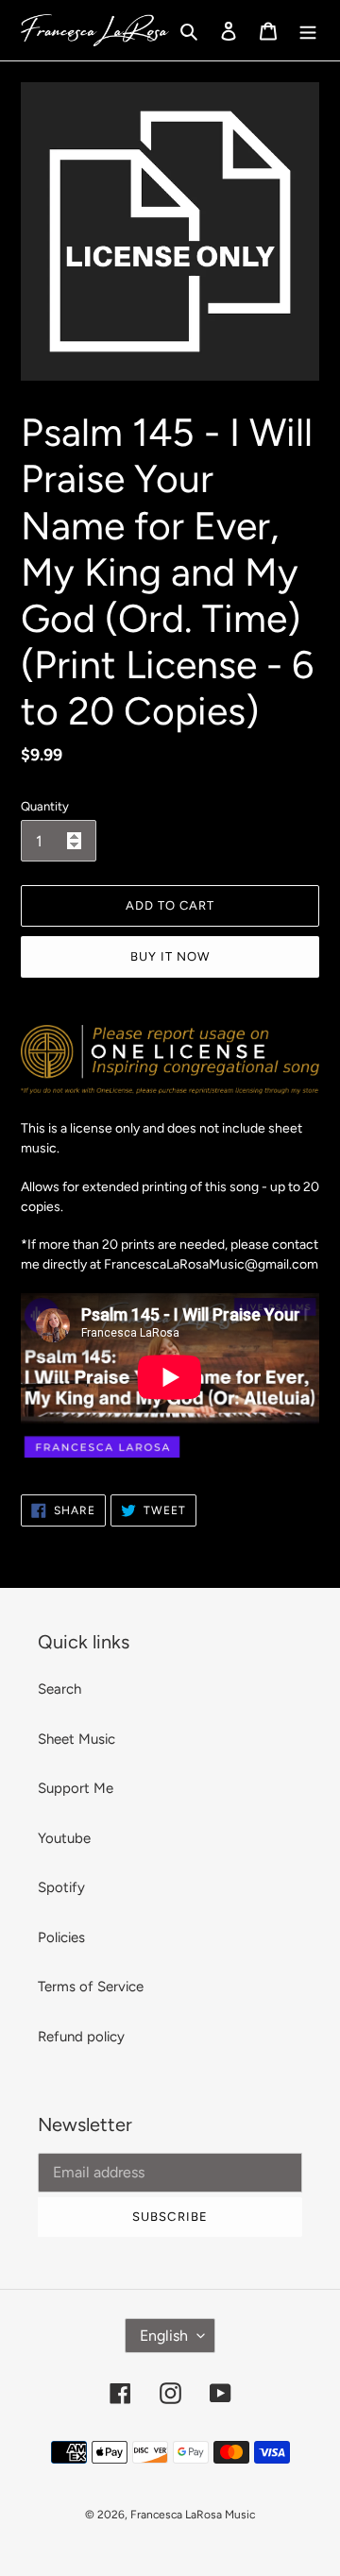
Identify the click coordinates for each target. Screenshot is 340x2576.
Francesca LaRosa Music (193, 2515)
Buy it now (170, 956)
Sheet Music (76, 1739)
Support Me (76, 1788)
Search (59, 1689)
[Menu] (308, 31)
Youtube (64, 1838)
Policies (61, 1937)
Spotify (61, 1887)
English (164, 2336)
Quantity (45, 806)
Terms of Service (91, 1987)
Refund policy (81, 2037)
